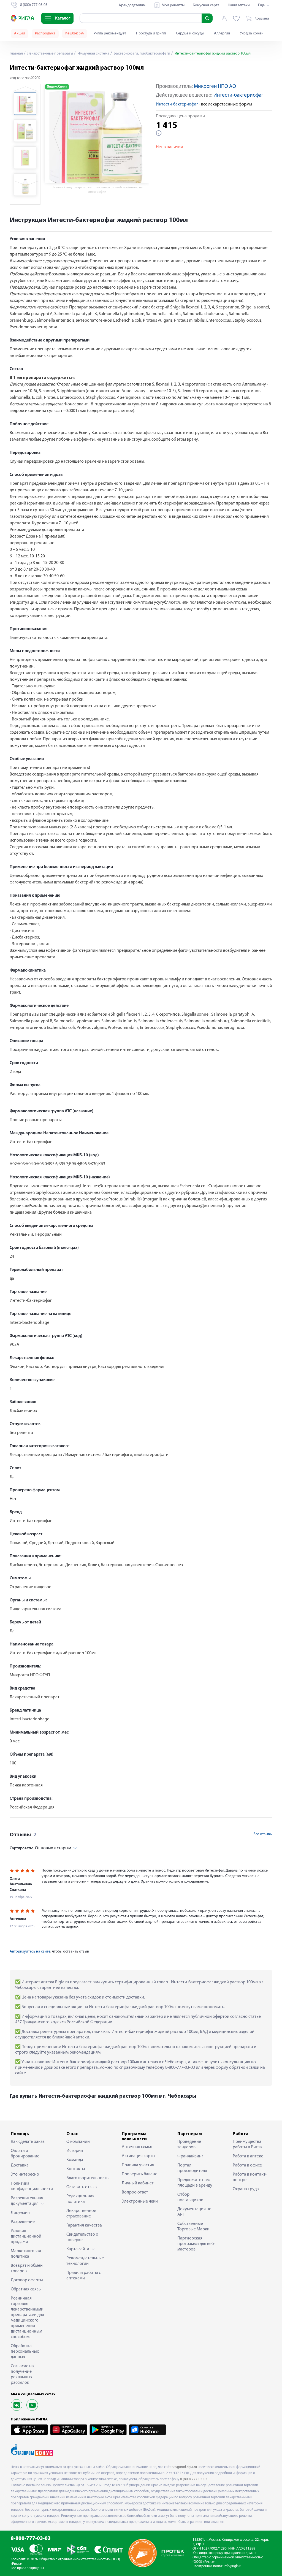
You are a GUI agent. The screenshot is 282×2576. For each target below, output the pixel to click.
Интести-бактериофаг (238, 95)
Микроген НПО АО (215, 87)
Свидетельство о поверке (82, 2237)
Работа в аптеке (248, 2156)
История (75, 2151)
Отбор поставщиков (190, 2197)
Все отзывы (263, 1834)
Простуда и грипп (151, 33)
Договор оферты (27, 2280)
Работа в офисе (247, 2165)
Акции (20, 33)
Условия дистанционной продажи (26, 2236)
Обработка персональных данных (25, 2352)
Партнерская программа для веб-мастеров (196, 2244)
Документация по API (194, 2212)
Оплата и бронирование (25, 2154)
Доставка (20, 2165)
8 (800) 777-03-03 (194, 2479)
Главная (16, 54)
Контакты (76, 2169)
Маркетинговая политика (26, 2254)
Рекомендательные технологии (85, 2261)
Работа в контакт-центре (250, 2177)
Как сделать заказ (28, 2142)
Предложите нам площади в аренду (195, 2183)
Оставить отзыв (82, 2187)
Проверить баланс (139, 2174)
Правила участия (138, 2165)
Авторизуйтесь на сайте (30, 1952)
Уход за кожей (252, 33)
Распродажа (45, 33)
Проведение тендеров (189, 2144)
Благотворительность (86, 2178)
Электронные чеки (140, 2201)
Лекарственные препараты (50, 54)
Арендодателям (132, 5)
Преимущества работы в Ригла (247, 2144)
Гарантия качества (84, 2225)
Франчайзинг (190, 2156)
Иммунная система (93, 54)
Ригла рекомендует (110, 33)
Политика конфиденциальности (30, 2186)
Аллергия (222, 33)
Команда (75, 2160)
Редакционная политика (80, 2199)
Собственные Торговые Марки (193, 2227)
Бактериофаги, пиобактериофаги (142, 54)
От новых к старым (40, 1848)
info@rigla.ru (233, 2566)
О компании (78, 2142)
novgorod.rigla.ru (184, 2467)
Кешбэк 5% (74, 33)
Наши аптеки (239, 5)
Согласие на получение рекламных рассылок (22, 2374)
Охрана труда (246, 2189)
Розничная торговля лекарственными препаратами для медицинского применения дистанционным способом (27, 2318)
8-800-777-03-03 (31, 2539)
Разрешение (23, 2222)
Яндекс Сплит (57, 87)
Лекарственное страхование (81, 2214)
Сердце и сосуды (190, 33)
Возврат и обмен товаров (27, 2268)
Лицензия (20, 2213)
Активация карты (139, 2156)
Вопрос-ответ (135, 2192)
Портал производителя (192, 2168)
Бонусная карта (206, 5)
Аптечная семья (137, 2147)
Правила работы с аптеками (84, 2276)
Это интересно (25, 2174)
